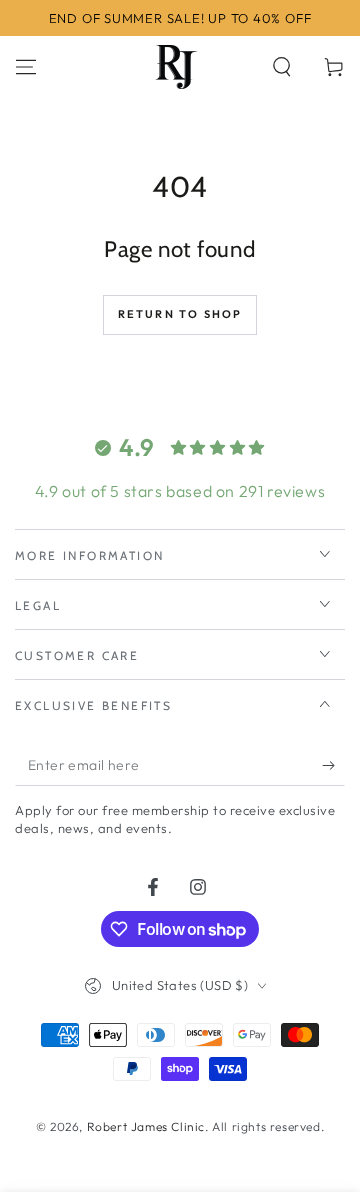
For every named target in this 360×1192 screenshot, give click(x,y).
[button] (282, 67)
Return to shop (180, 314)
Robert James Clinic (146, 1126)
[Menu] (26, 67)
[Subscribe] (333, 766)
